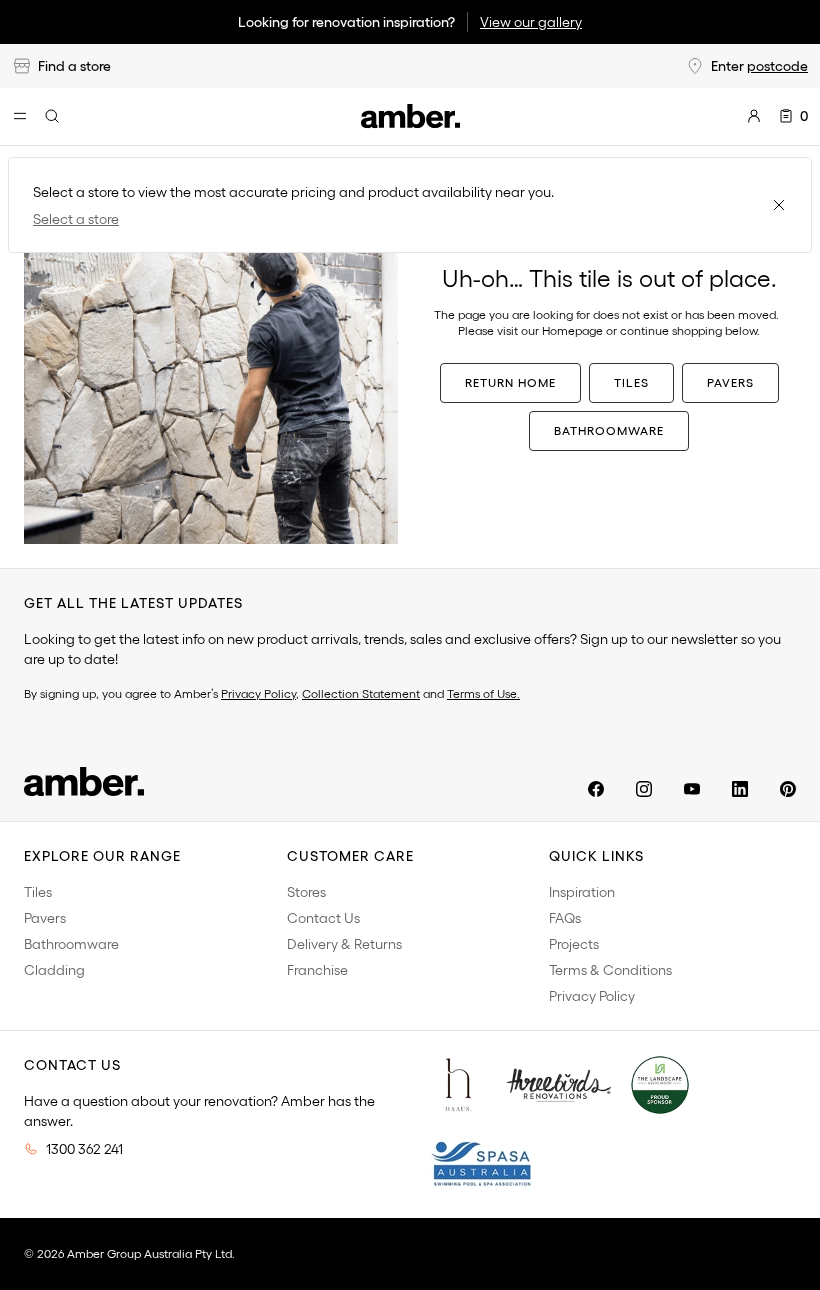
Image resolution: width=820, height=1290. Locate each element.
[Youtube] (692, 789)
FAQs (565, 918)
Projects (574, 944)
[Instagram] (644, 789)
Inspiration (582, 892)
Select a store (76, 219)
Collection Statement (361, 693)
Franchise (317, 970)
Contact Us (323, 918)
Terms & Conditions (610, 970)
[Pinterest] (788, 789)
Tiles (631, 382)
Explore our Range (102, 856)
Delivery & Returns (344, 944)
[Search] (52, 116)
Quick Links (596, 856)
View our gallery (531, 22)
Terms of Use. (483, 693)
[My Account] (754, 116)
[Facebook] (596, 789)
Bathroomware (609, 430)
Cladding (54, 970)
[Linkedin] (740, 789)
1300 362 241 (84, 1149)
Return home (510, 382)
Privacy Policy (258, 693)
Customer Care (350, 856)
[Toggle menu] (20, 116)
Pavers (730, 382)
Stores (306, 892)
